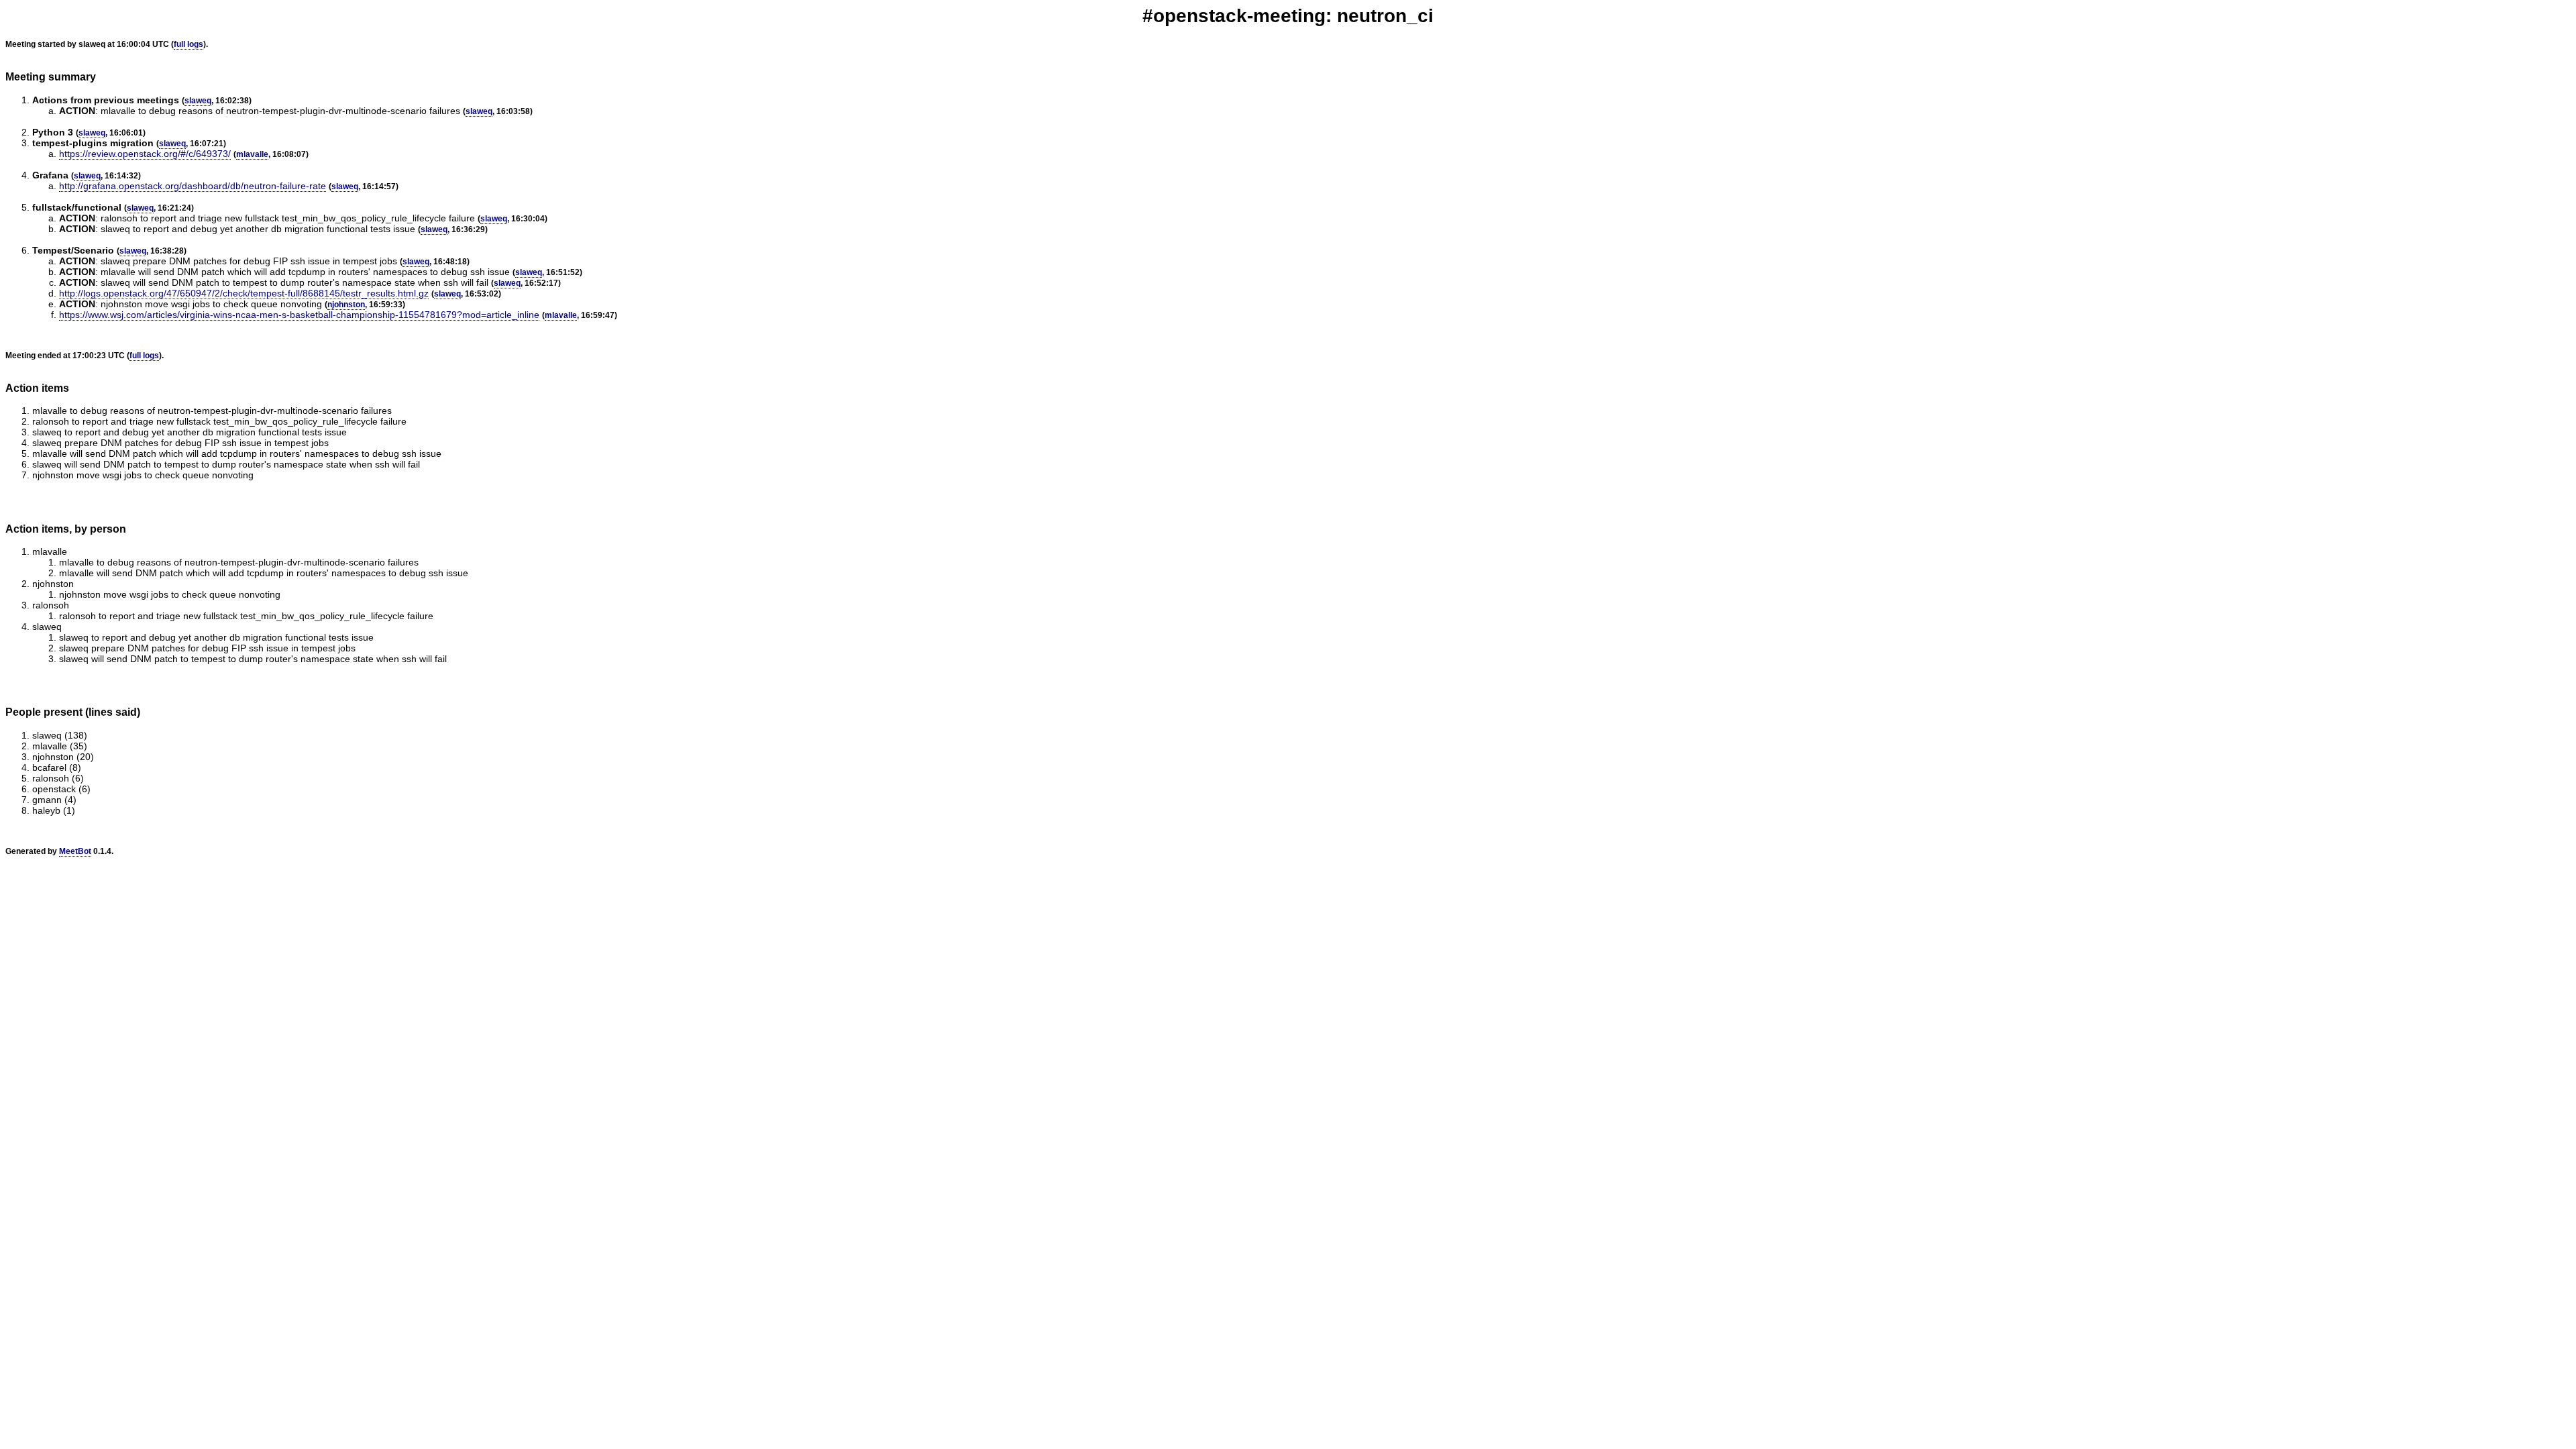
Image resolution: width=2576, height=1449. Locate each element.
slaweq (198, 101)
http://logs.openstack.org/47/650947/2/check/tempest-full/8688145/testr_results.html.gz (244, 293)
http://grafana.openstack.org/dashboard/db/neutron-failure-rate (193, 186)
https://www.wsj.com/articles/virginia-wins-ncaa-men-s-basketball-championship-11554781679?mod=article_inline (299, 315)
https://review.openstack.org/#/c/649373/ (145, 154)
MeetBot (75, 851)
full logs (189, 44)
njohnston (346, 305)
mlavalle (252, 154)
